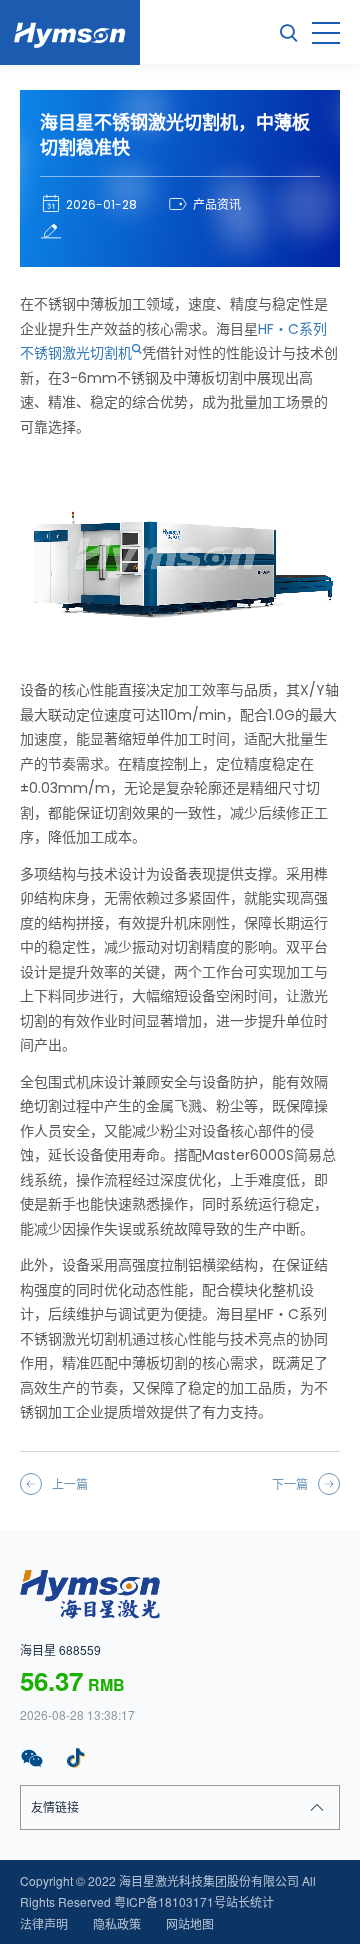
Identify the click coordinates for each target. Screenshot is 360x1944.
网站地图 (190, 1923)
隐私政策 (117, 1923)
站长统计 (250, 1901)
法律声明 (44, 1923)
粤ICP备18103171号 (170, 1901)
